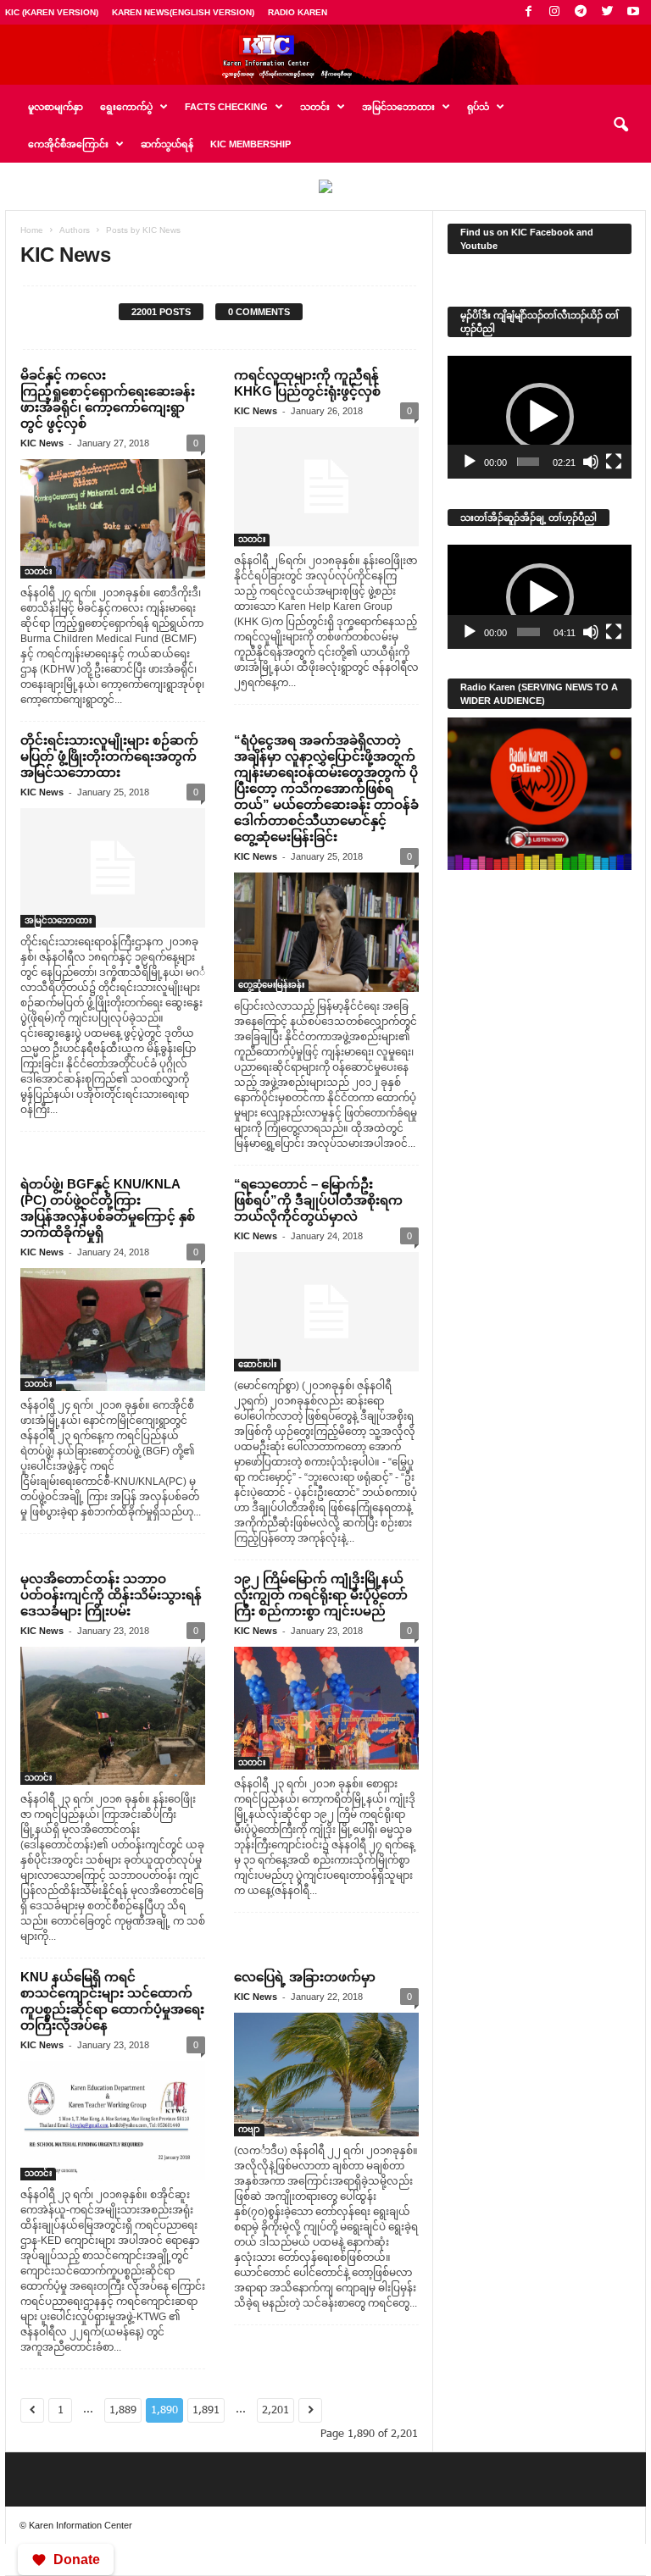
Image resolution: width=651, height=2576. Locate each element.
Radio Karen (298, 12)
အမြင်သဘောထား (58, 920)
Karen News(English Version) (183, 12)
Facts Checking (226, 107)
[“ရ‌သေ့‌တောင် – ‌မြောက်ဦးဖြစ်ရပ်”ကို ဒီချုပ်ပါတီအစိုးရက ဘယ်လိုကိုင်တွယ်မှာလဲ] (326, 1312)
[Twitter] (607, 12)
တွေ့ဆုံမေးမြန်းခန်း (271, 985)
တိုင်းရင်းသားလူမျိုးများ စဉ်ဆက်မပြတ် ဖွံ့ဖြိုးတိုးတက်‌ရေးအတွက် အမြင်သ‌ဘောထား (109, 756)
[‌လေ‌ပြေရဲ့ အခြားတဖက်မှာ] (326, 2074)
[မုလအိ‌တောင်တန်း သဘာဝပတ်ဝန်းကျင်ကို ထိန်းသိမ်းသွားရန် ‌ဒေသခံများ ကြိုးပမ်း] (113, 1716)
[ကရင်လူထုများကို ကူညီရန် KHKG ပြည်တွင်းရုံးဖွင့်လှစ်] (326, 487)
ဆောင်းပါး (257, 1364)
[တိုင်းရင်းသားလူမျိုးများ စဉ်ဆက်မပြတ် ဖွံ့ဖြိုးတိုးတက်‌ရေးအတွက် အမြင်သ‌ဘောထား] (113, 868)
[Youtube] (633, 12)
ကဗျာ (249, 2129)
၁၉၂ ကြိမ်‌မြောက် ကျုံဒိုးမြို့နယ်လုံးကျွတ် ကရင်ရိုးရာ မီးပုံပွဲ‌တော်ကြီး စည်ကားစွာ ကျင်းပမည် (321, 1595)
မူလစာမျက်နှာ (56, 107)
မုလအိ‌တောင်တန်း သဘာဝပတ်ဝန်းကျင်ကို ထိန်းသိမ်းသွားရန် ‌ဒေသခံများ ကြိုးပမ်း (111, 1595)
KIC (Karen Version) (52, 12)
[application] (540, 417)
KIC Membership (250, 144)
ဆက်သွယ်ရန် (167, 144)
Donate (77, 2559)
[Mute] (591, 462)
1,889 (123, 2410)
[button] (620, 125)
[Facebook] (528, 12)
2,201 (275, 2410)
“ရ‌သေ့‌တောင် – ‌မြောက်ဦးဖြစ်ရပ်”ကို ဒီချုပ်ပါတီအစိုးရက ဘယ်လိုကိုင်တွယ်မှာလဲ (318, 1200)
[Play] (470, 462)
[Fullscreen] (614, 462)
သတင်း (38, 571)
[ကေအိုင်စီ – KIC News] (325, 55)
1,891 (206, 2410)
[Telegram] (581, 12)
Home (32, 230)
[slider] (529, 462)
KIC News (42, 443)
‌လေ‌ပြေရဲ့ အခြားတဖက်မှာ (305, 1977)
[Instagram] (554, 12)
